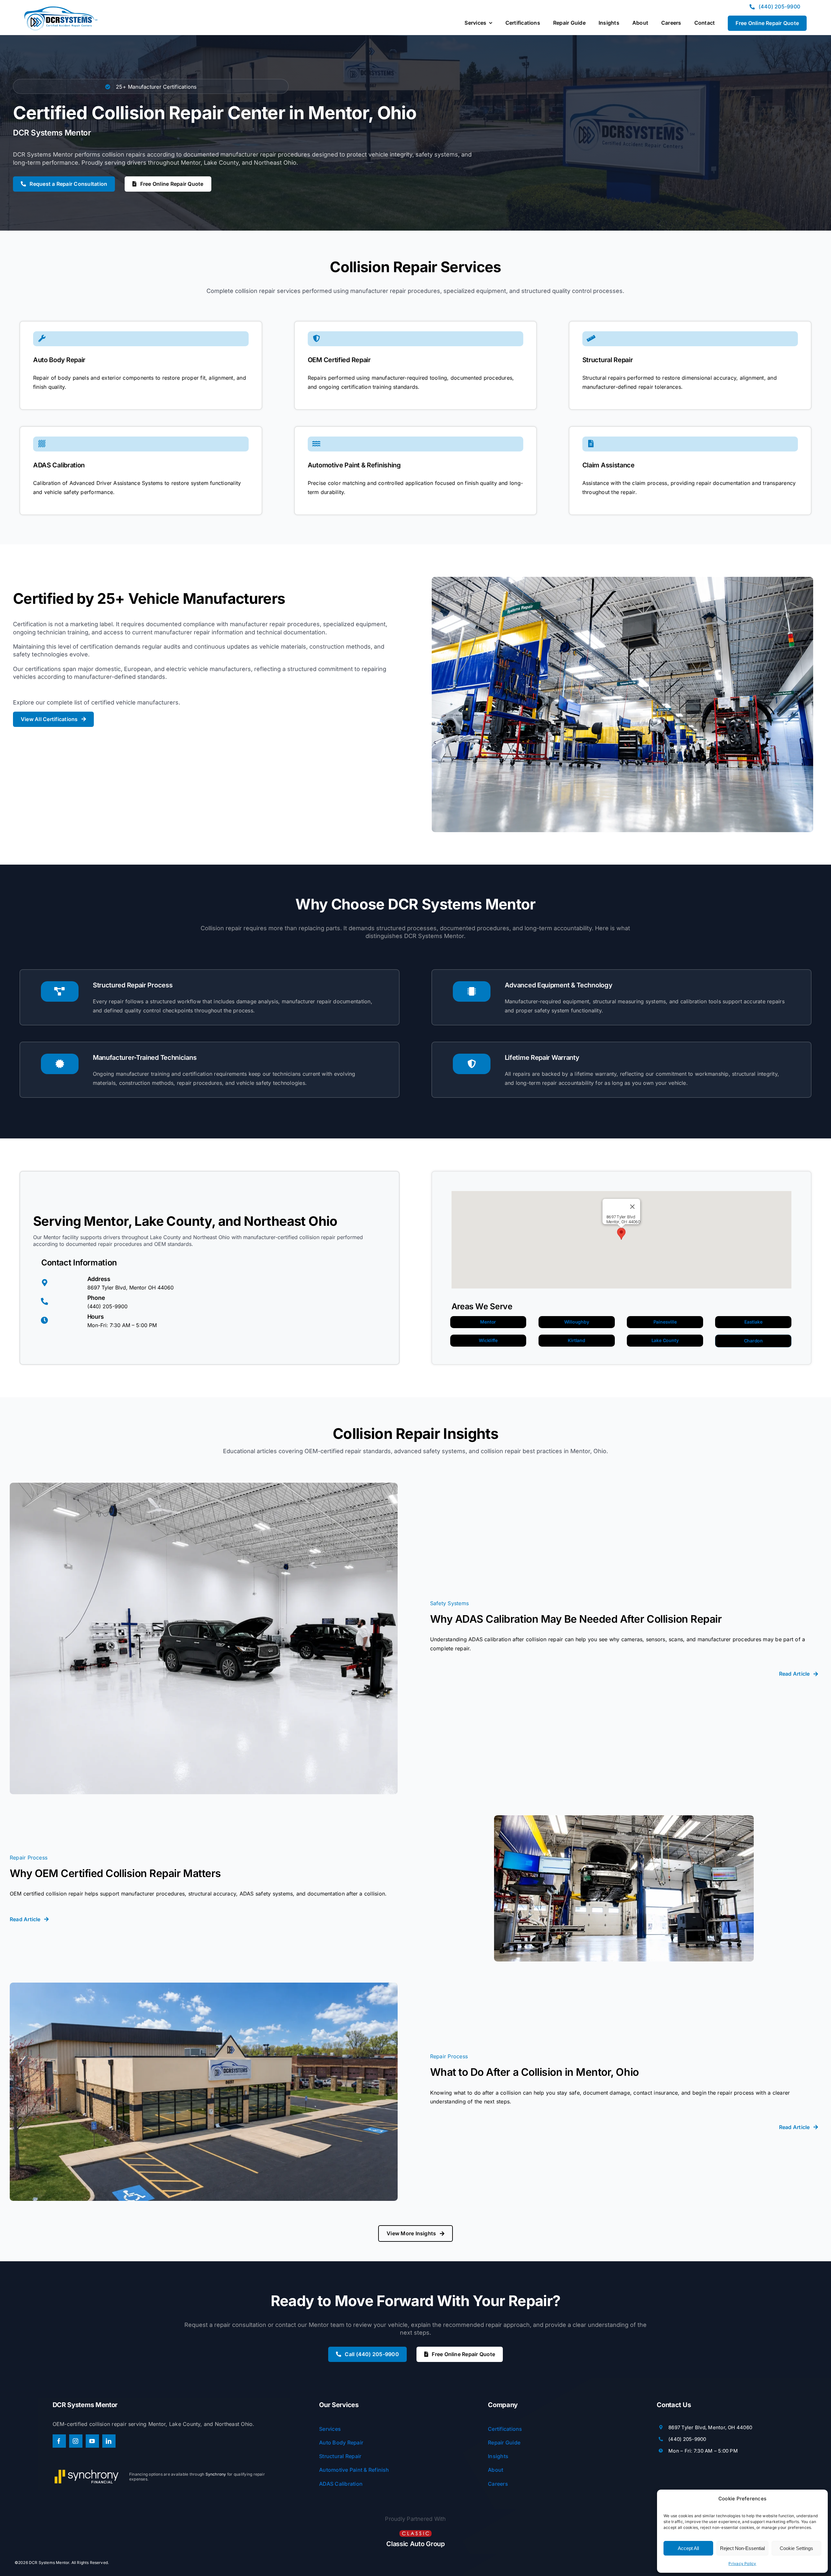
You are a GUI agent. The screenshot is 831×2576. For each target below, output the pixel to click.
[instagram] (76, 2441)
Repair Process (29, 1858)
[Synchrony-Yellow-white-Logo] (87, 2467)
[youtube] (92, 2441)
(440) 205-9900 (107, 1306)
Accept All (688, 2548)
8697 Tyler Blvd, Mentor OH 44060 (130, 1288)
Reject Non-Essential (742, 2548)
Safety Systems (449, 1603)
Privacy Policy (742, 2563)
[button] (621, 1234)
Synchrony (216, 2474)
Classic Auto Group (415, 2544)
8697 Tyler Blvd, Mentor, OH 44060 (710, 2427)
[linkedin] (109, 2441)
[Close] (632, 1207)
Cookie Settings (796, 2548)
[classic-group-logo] (415, 2531)
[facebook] (59, 2441)
